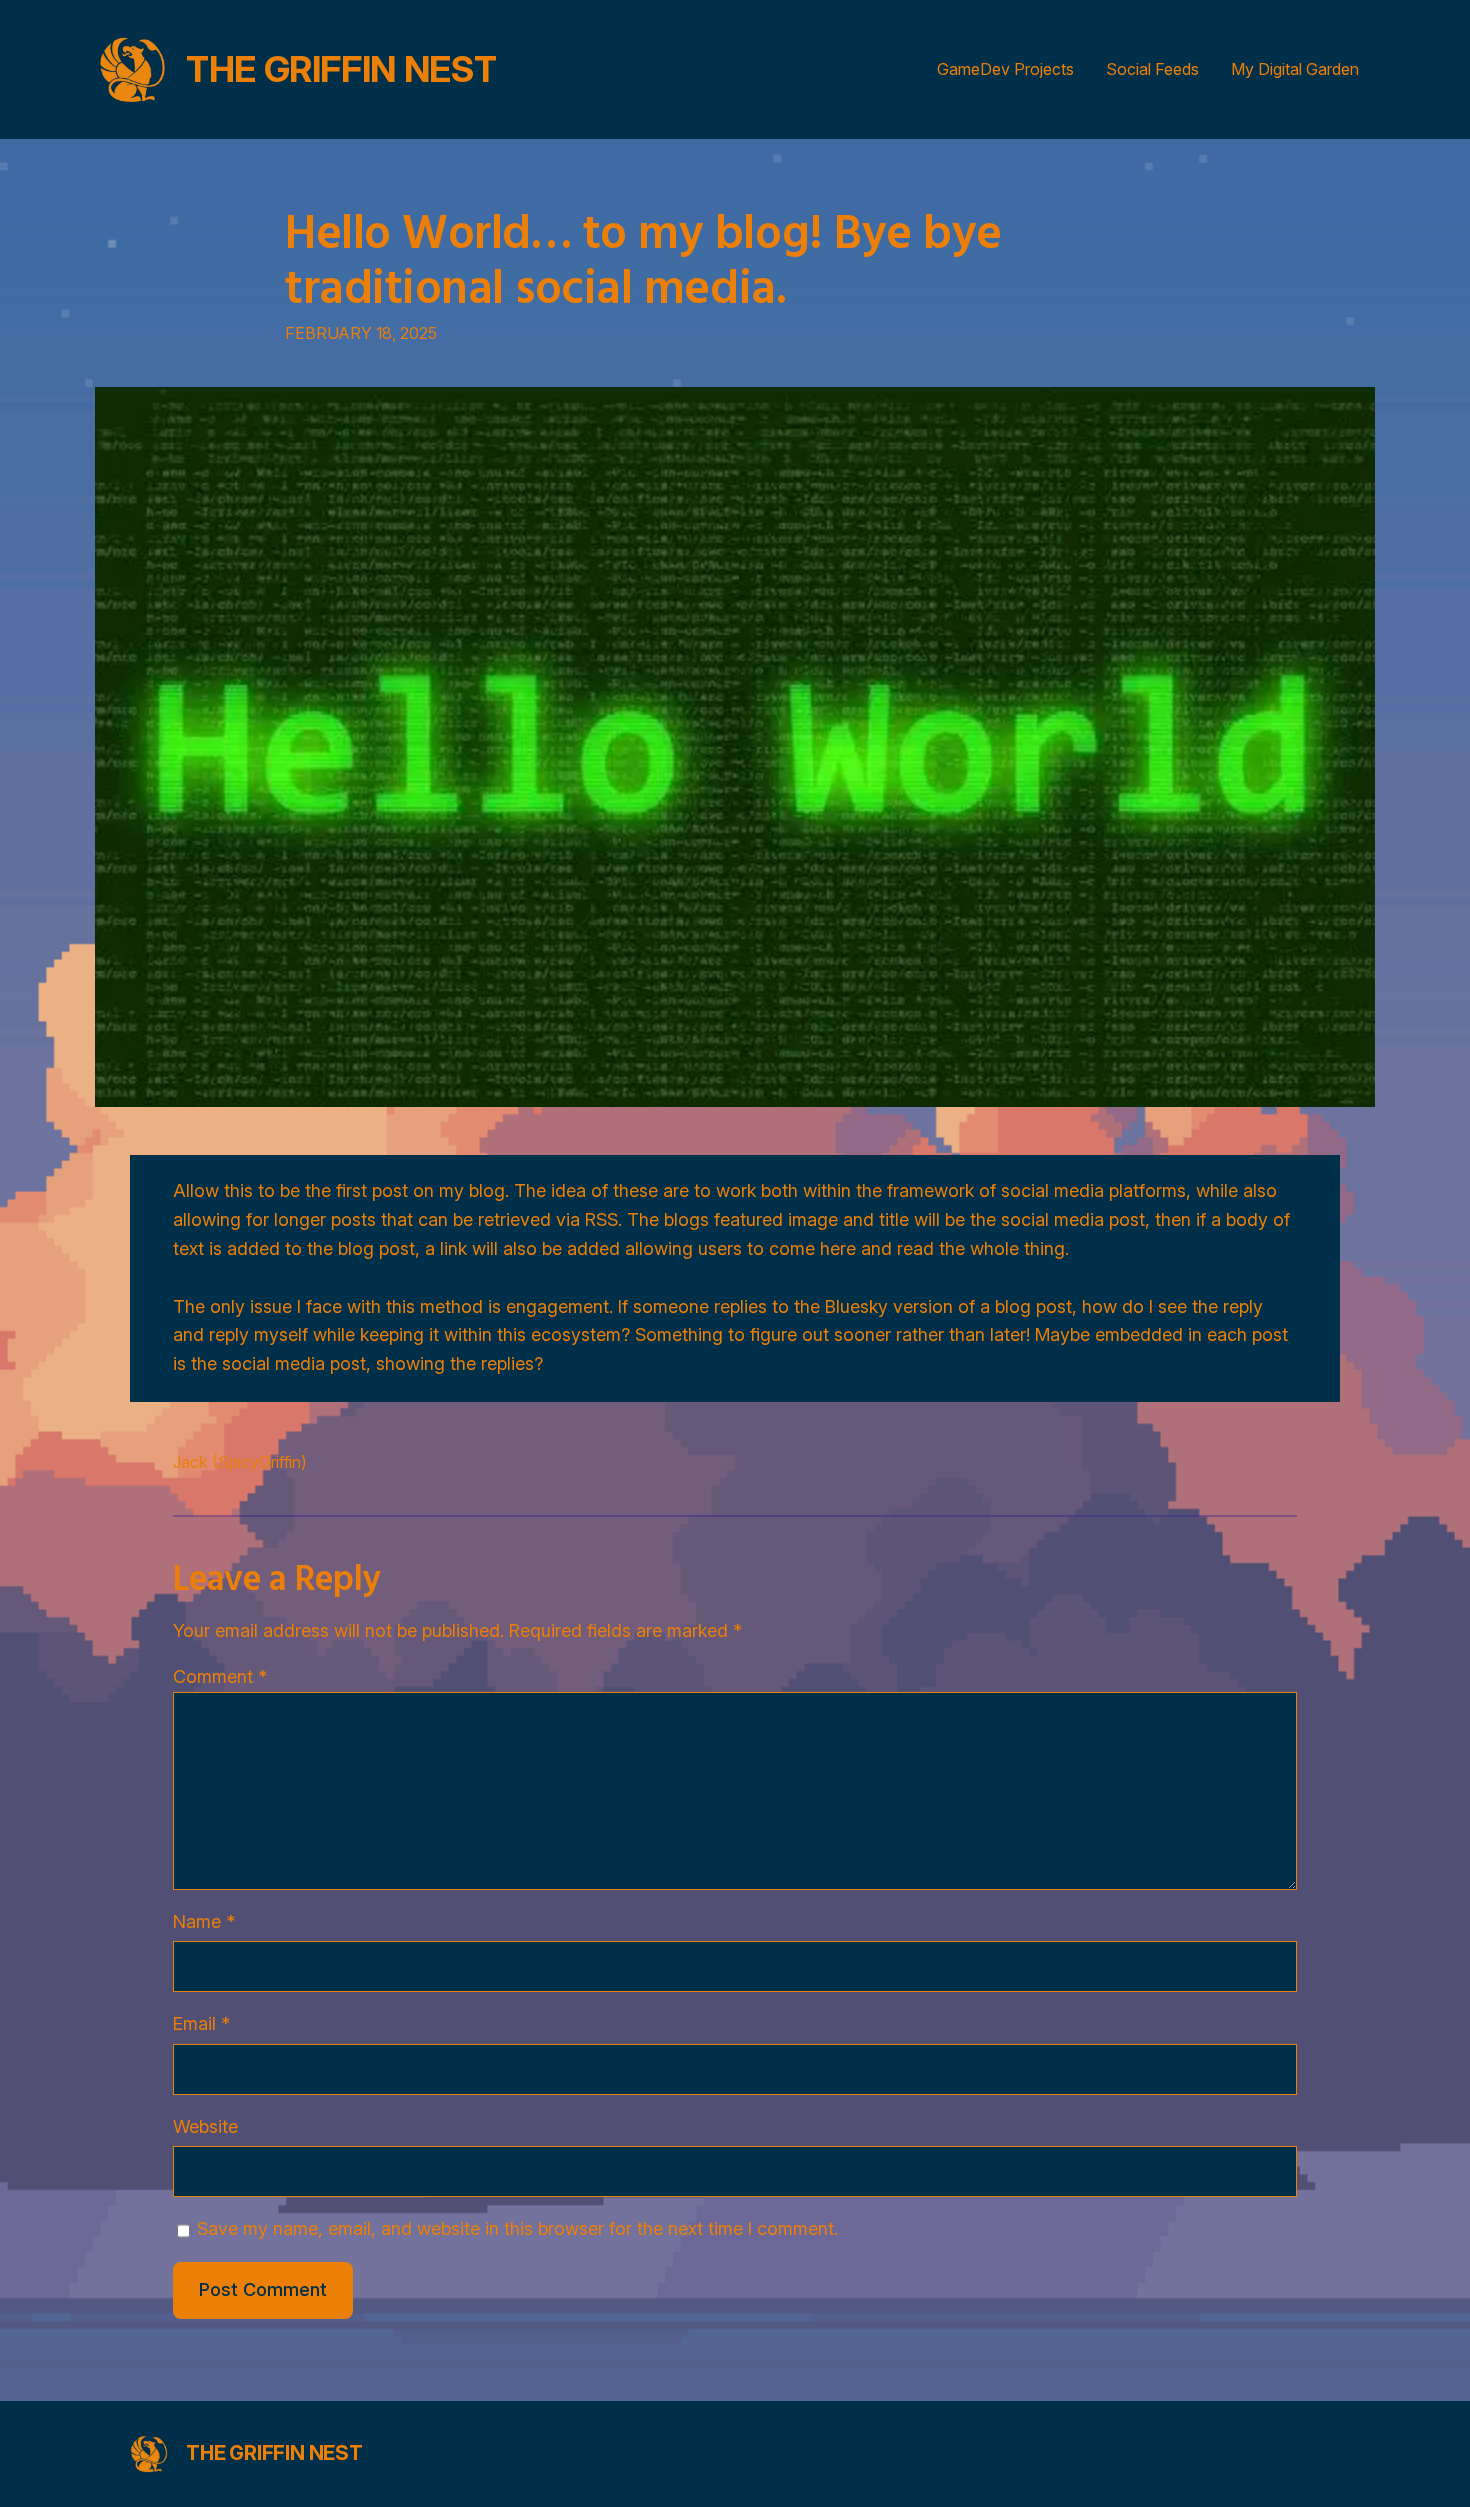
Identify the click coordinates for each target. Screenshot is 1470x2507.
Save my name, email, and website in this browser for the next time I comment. (517, 2228)
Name (204, 1921)
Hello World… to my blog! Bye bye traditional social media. (643, 258)
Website (205, 2126)
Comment (220, 1676)
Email (201, 2023)
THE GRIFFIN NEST (341, 69)
